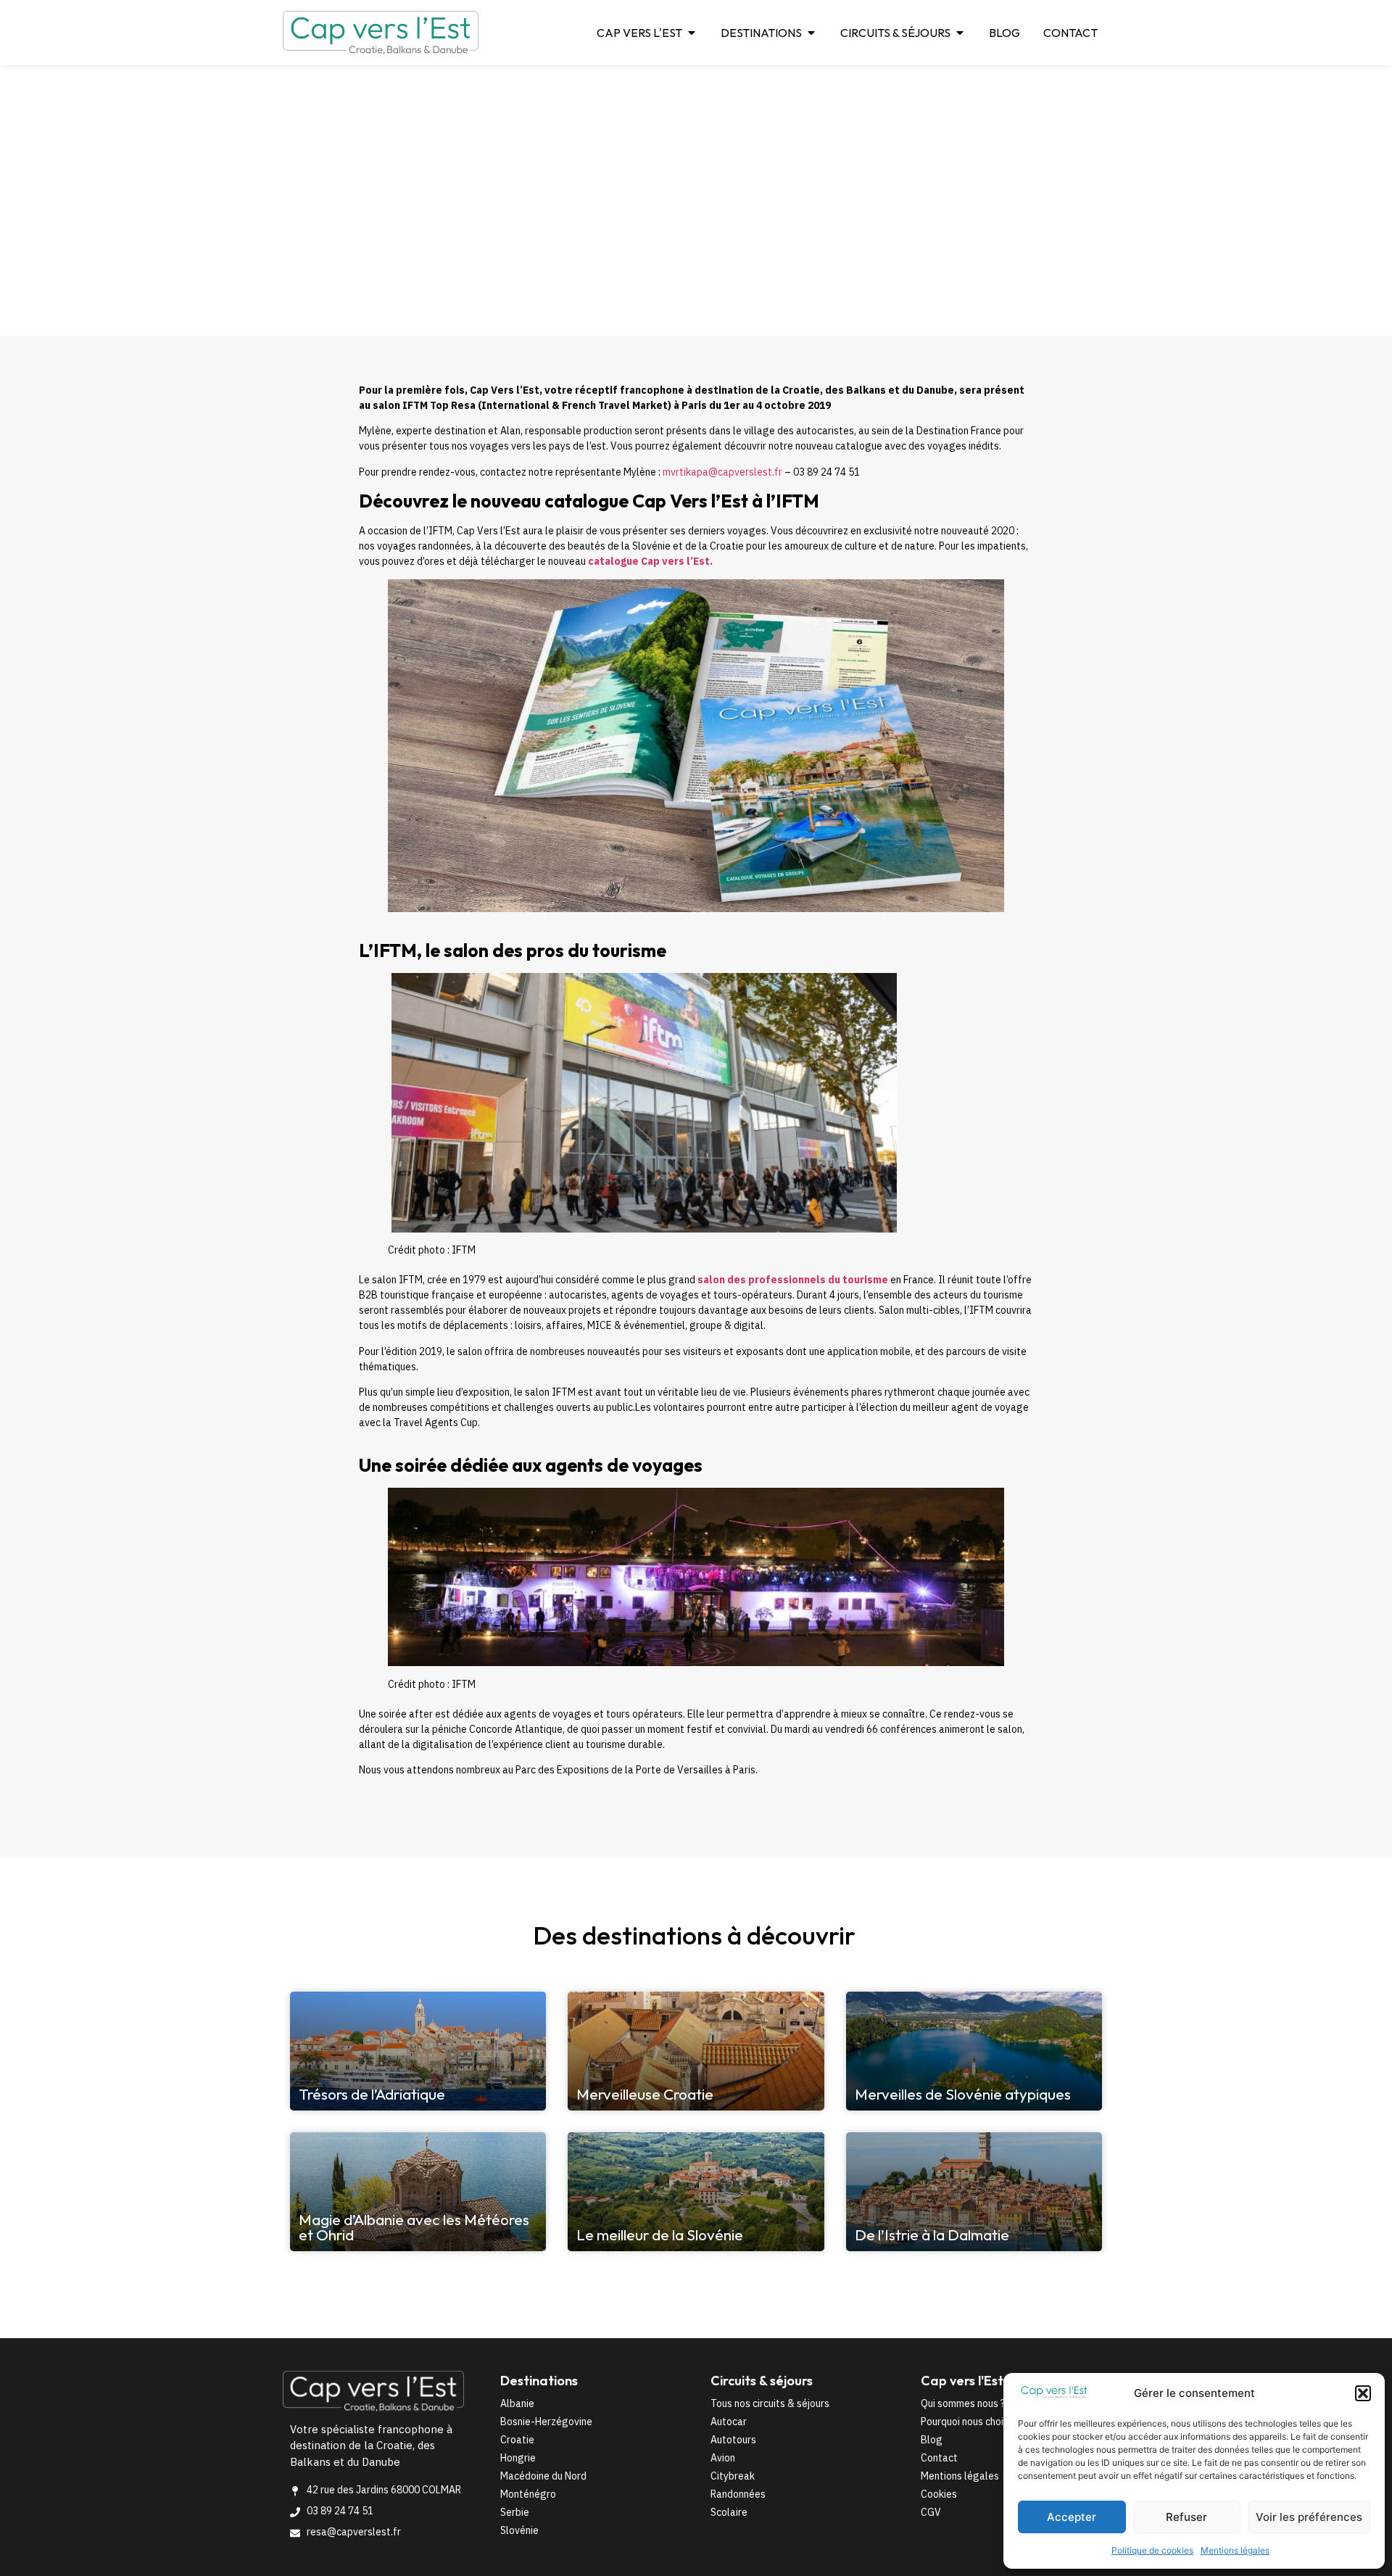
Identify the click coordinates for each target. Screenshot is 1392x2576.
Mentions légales (1235, 2550)
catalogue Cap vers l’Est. (649, 561)
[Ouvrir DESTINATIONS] (811, 33)
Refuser (1186, 2517)
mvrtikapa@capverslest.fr (722, 472)
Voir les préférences (1309, 2517)
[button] (1363, 2393)
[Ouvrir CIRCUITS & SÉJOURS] (960, 33)
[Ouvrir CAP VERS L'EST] (692, 33)
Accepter (1072, 2517)
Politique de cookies (1152, 2550)
